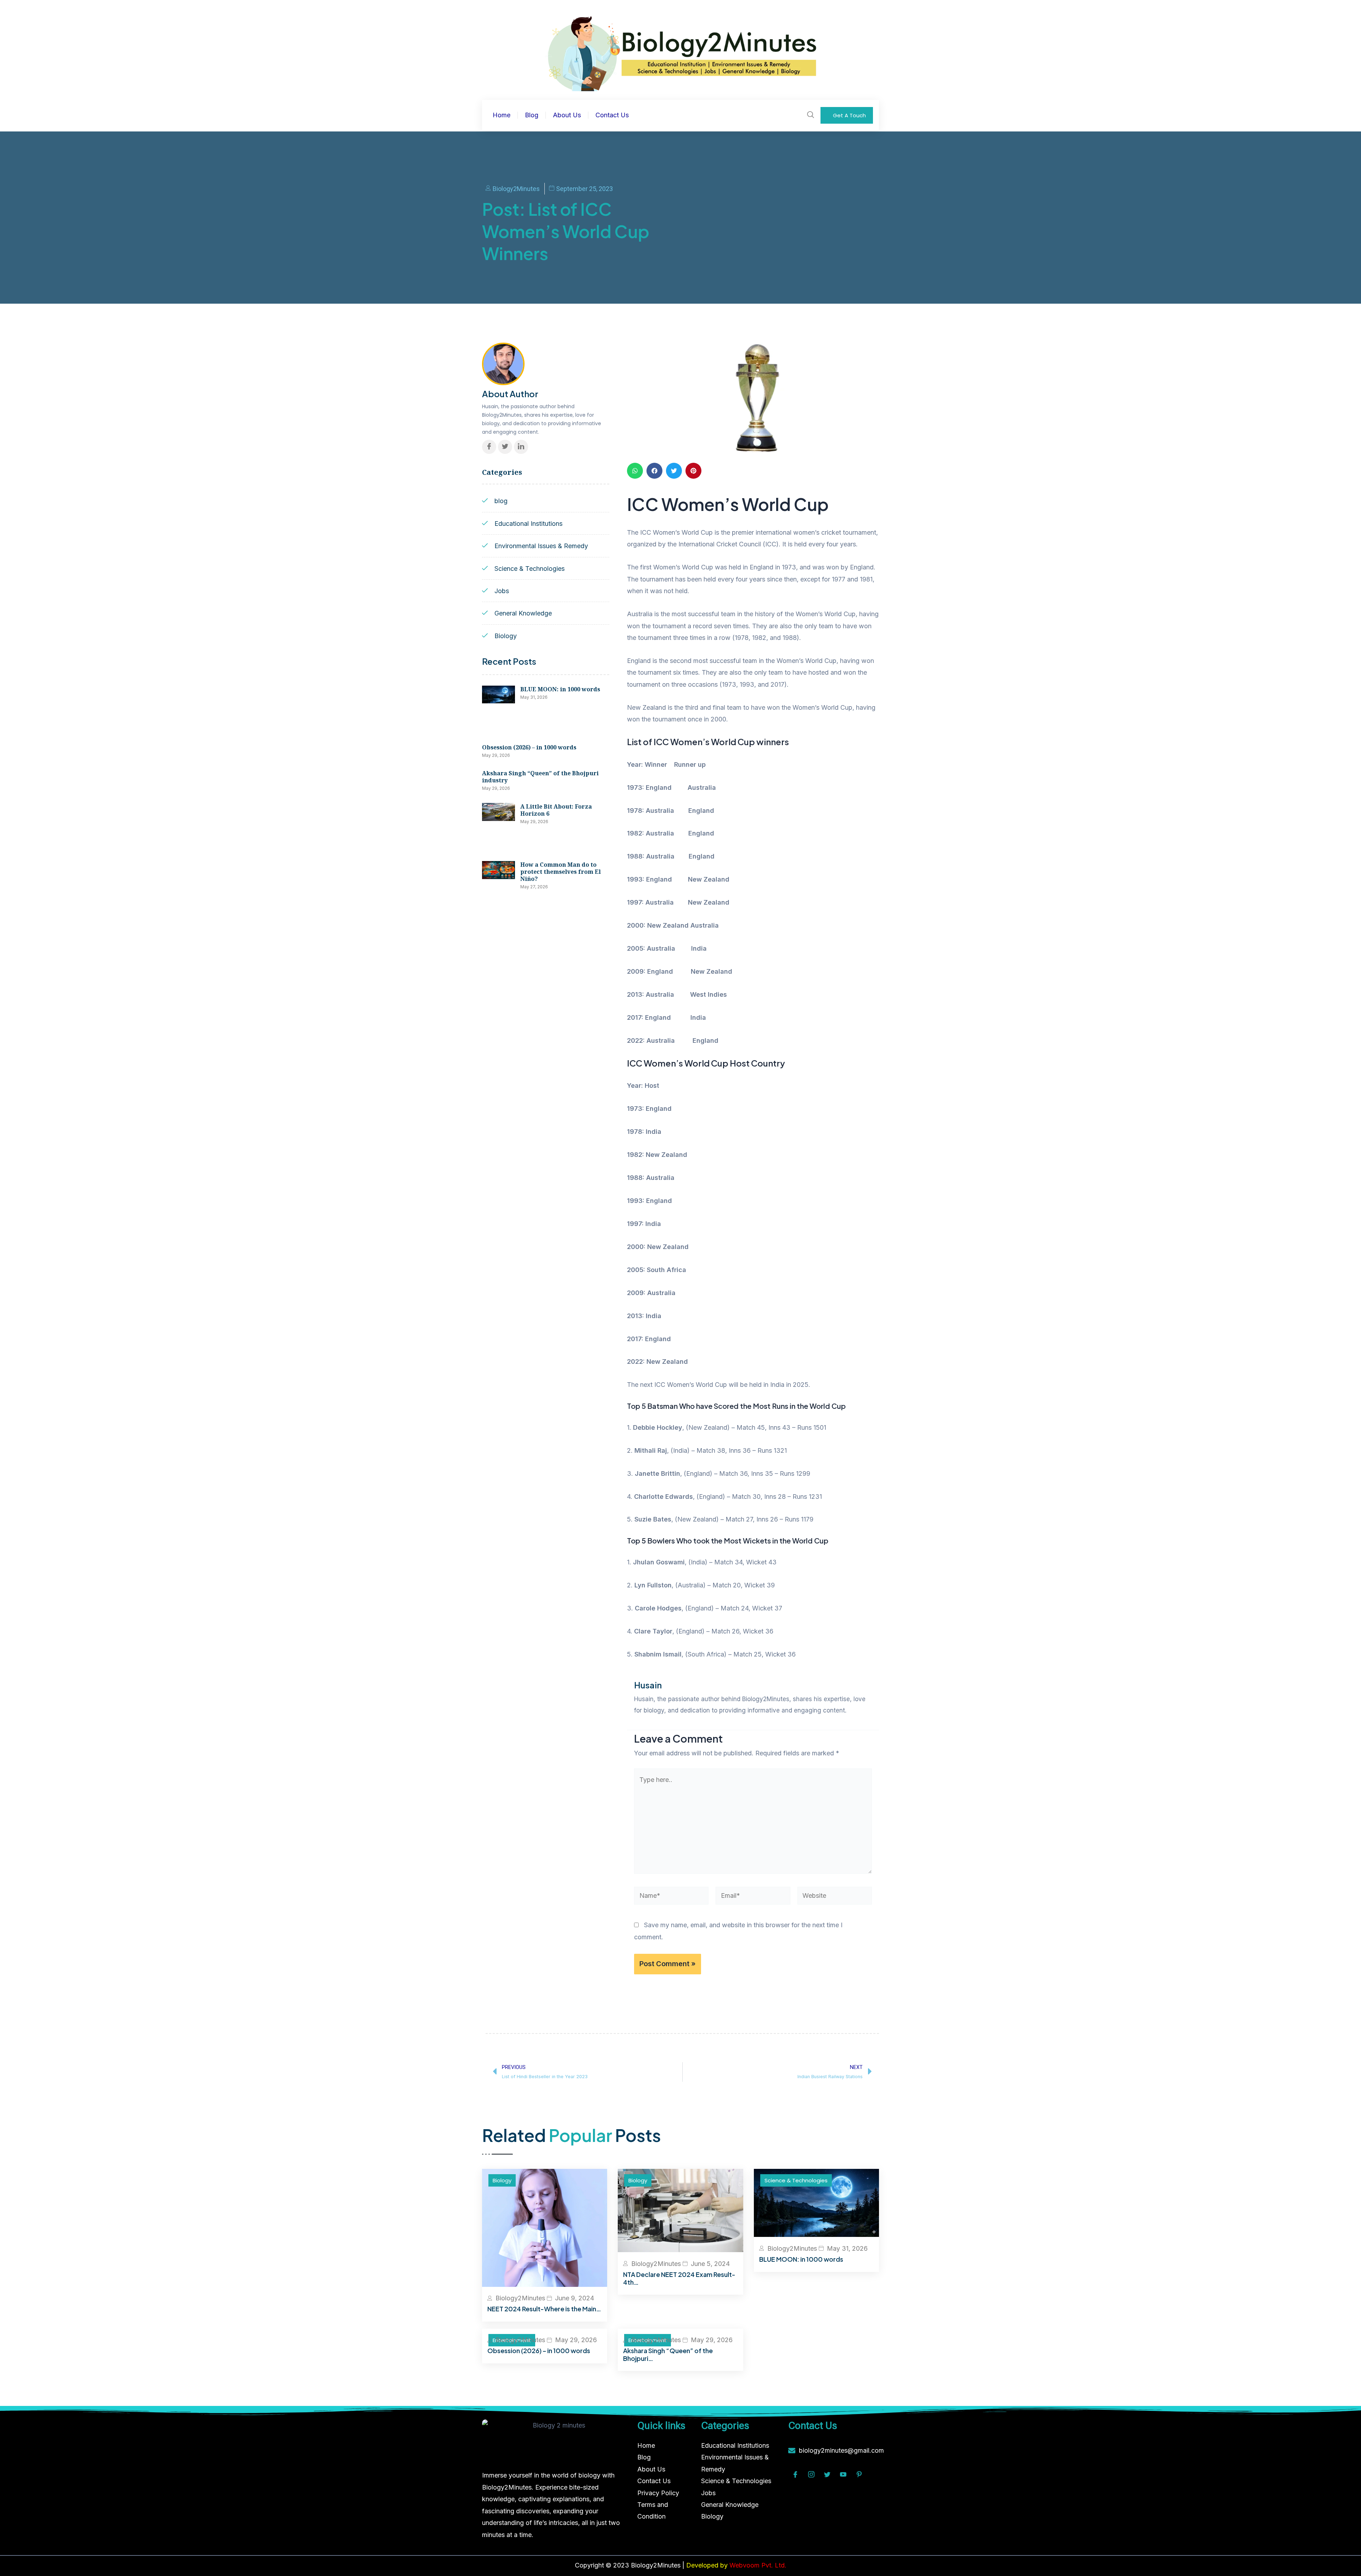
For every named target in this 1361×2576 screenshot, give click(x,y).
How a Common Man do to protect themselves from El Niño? (561, 872)
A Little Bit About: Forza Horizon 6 (556, 810)
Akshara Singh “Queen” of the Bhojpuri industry (540, 777)
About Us (567, 115)
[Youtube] (843, 2475)
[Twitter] (505, 447)
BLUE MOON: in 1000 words (560, 689)
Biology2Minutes (520, 2298)
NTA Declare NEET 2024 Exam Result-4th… (679, 2278)
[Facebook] (489, 447)
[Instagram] (811, 2475)
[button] (635, 471)
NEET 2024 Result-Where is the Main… (544, 2309)
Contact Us (612, 115)
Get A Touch (849, 115)
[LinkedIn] (521, 447)
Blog (532, 115)
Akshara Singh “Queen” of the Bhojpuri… (668, 2354)
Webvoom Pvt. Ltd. (758, 2565)
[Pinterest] (859, 2475)
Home (502, 115)
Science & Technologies (796, 2180)
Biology (502, 2180)
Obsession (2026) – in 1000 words (529, 747)
